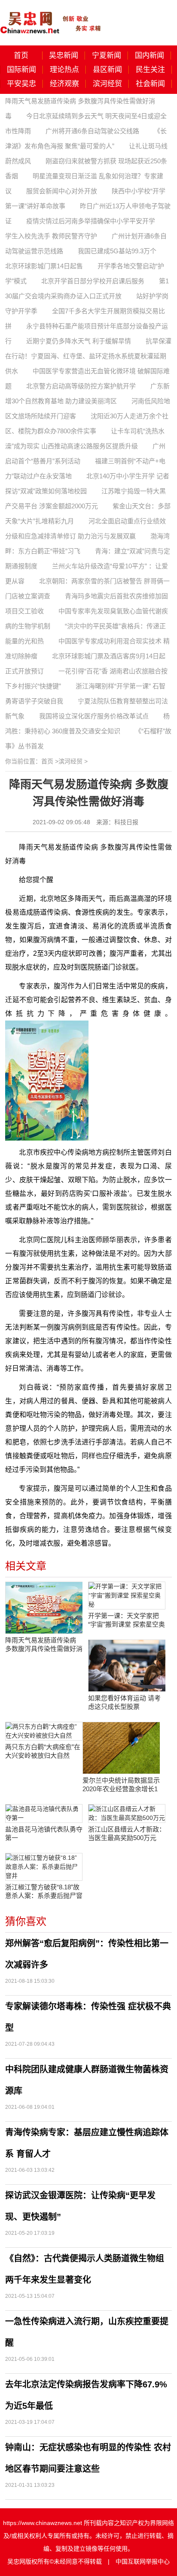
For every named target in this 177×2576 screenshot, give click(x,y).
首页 (21, 56)
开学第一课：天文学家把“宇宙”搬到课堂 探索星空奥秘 (127, 1620)
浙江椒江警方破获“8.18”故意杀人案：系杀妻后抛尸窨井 (44, 1892)
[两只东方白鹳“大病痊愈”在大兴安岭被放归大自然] (44, 1731)
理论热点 (64, 70)
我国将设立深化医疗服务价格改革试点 (94, 716)
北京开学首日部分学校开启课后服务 (93, 281)
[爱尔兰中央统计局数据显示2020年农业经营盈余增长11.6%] (121, 1748)
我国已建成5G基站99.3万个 (117, 251)
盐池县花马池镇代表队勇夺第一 (44, 1833)
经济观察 (64, 84)
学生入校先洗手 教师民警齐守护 (51, 236)
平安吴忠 (21, 84)
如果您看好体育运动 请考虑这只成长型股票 (124, 1702)
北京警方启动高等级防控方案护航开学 (81, 386)
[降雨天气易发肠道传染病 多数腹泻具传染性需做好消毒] (44, 1608)
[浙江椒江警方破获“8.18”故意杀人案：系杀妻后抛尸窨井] (44, 1867)
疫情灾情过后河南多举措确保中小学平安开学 (91, 221)
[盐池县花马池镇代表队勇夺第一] (44, 1813)
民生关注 (150, 70)
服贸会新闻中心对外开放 (62, 191)
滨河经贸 (107, 84)
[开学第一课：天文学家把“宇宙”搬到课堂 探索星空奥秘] (127, 1596)
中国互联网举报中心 (143, 2561)
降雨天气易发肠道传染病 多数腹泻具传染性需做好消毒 (44, 1645)
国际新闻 (21, 70)
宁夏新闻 (107, 56)
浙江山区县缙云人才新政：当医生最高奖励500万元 (127, 1833)
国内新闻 (150, 56)
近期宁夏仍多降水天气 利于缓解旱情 (79, 341)
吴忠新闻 (64, 56)
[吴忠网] (52, 17)
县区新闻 (107, 70)
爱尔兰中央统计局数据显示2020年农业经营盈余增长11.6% (121, 1785)
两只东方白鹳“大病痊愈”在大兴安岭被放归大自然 (43, 1751)
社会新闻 (150, 84)
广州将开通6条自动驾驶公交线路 (92, 131)
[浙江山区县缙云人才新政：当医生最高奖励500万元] (127, 1813)
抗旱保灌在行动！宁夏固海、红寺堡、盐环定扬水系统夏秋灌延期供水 (88, 356)
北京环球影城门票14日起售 (44, 266)
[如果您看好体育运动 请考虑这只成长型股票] (127, 1666)
